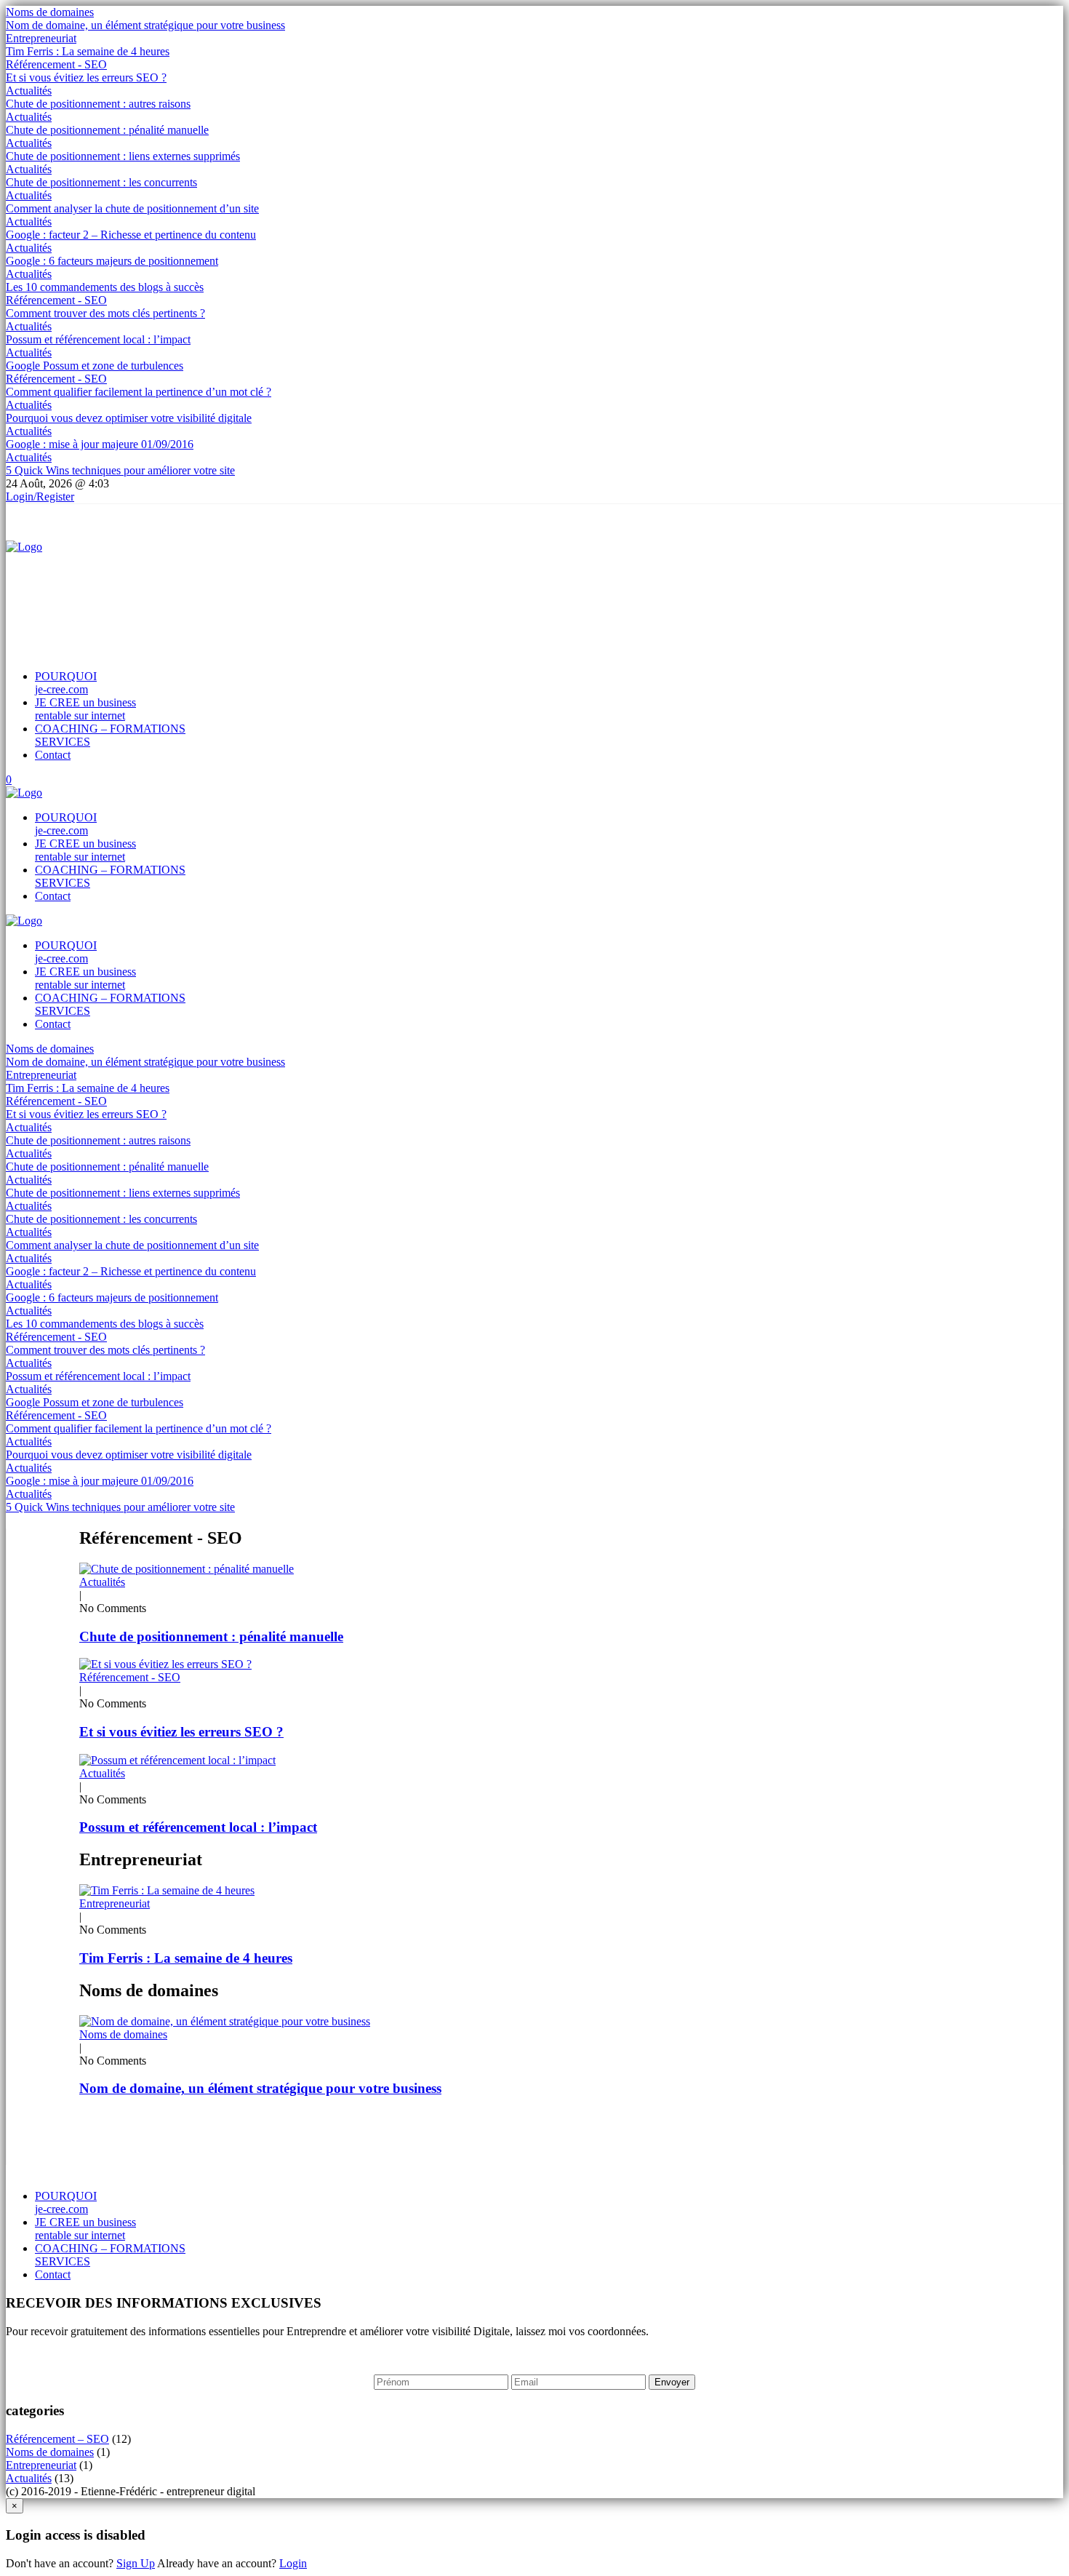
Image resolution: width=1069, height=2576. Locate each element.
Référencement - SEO (56, 64)
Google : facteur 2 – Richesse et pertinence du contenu (131, 235)
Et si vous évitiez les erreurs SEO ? (86, 77)
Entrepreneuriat (41, 38)
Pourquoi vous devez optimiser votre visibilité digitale (129, 418)
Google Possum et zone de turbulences (95, 366)
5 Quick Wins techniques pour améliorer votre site (120, 470)
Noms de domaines (50, 12)
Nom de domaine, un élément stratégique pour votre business (145, 25)
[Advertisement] (271, 586)
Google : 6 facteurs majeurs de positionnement (112, 261)
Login (293, 2563)
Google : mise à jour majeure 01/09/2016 (100, 444)
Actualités (29, 91)
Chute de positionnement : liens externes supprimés (123, 156)
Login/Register (40, 497)
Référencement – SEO (57, 2439)
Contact (53, 755)
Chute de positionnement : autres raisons (98, 104)
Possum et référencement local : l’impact (98, 339)
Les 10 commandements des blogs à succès (105, 287)
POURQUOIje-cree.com (66, 683)
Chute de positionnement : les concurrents (101, 182)
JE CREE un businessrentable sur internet (85, 709)
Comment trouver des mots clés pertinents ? (105, 313)
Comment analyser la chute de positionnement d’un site (132, 208)
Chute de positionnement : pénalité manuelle (107, 130)
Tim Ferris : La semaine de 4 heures (88, 51)
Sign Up (136, 2563)
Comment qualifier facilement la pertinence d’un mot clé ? (139, 392)
